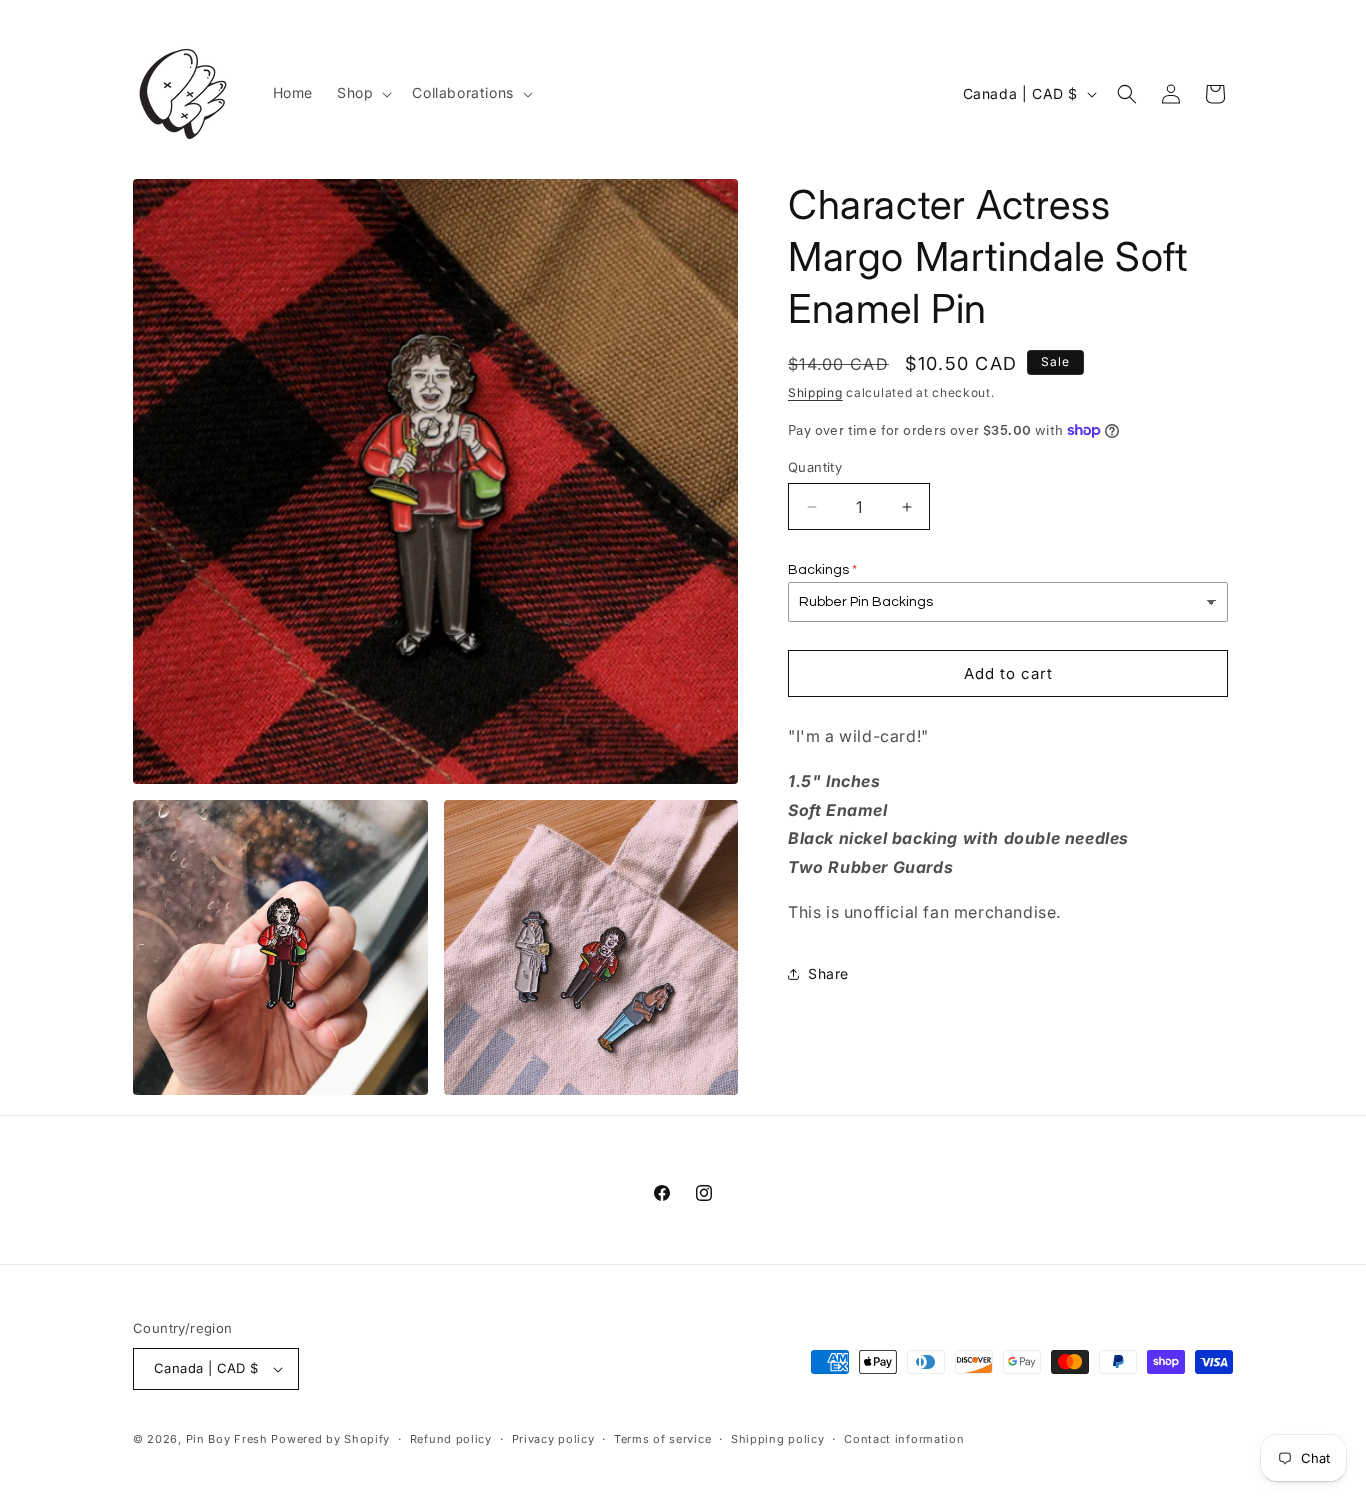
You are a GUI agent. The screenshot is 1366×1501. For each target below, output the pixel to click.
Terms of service (662, 1439)
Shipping (815, 392)
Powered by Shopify (330, 1439)
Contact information (904, 1439)
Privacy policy (553, 1439)
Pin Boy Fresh (227, 1439)
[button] (362, 93)
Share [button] (828, 973)
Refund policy (451, 1439)
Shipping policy (778, 1439)
